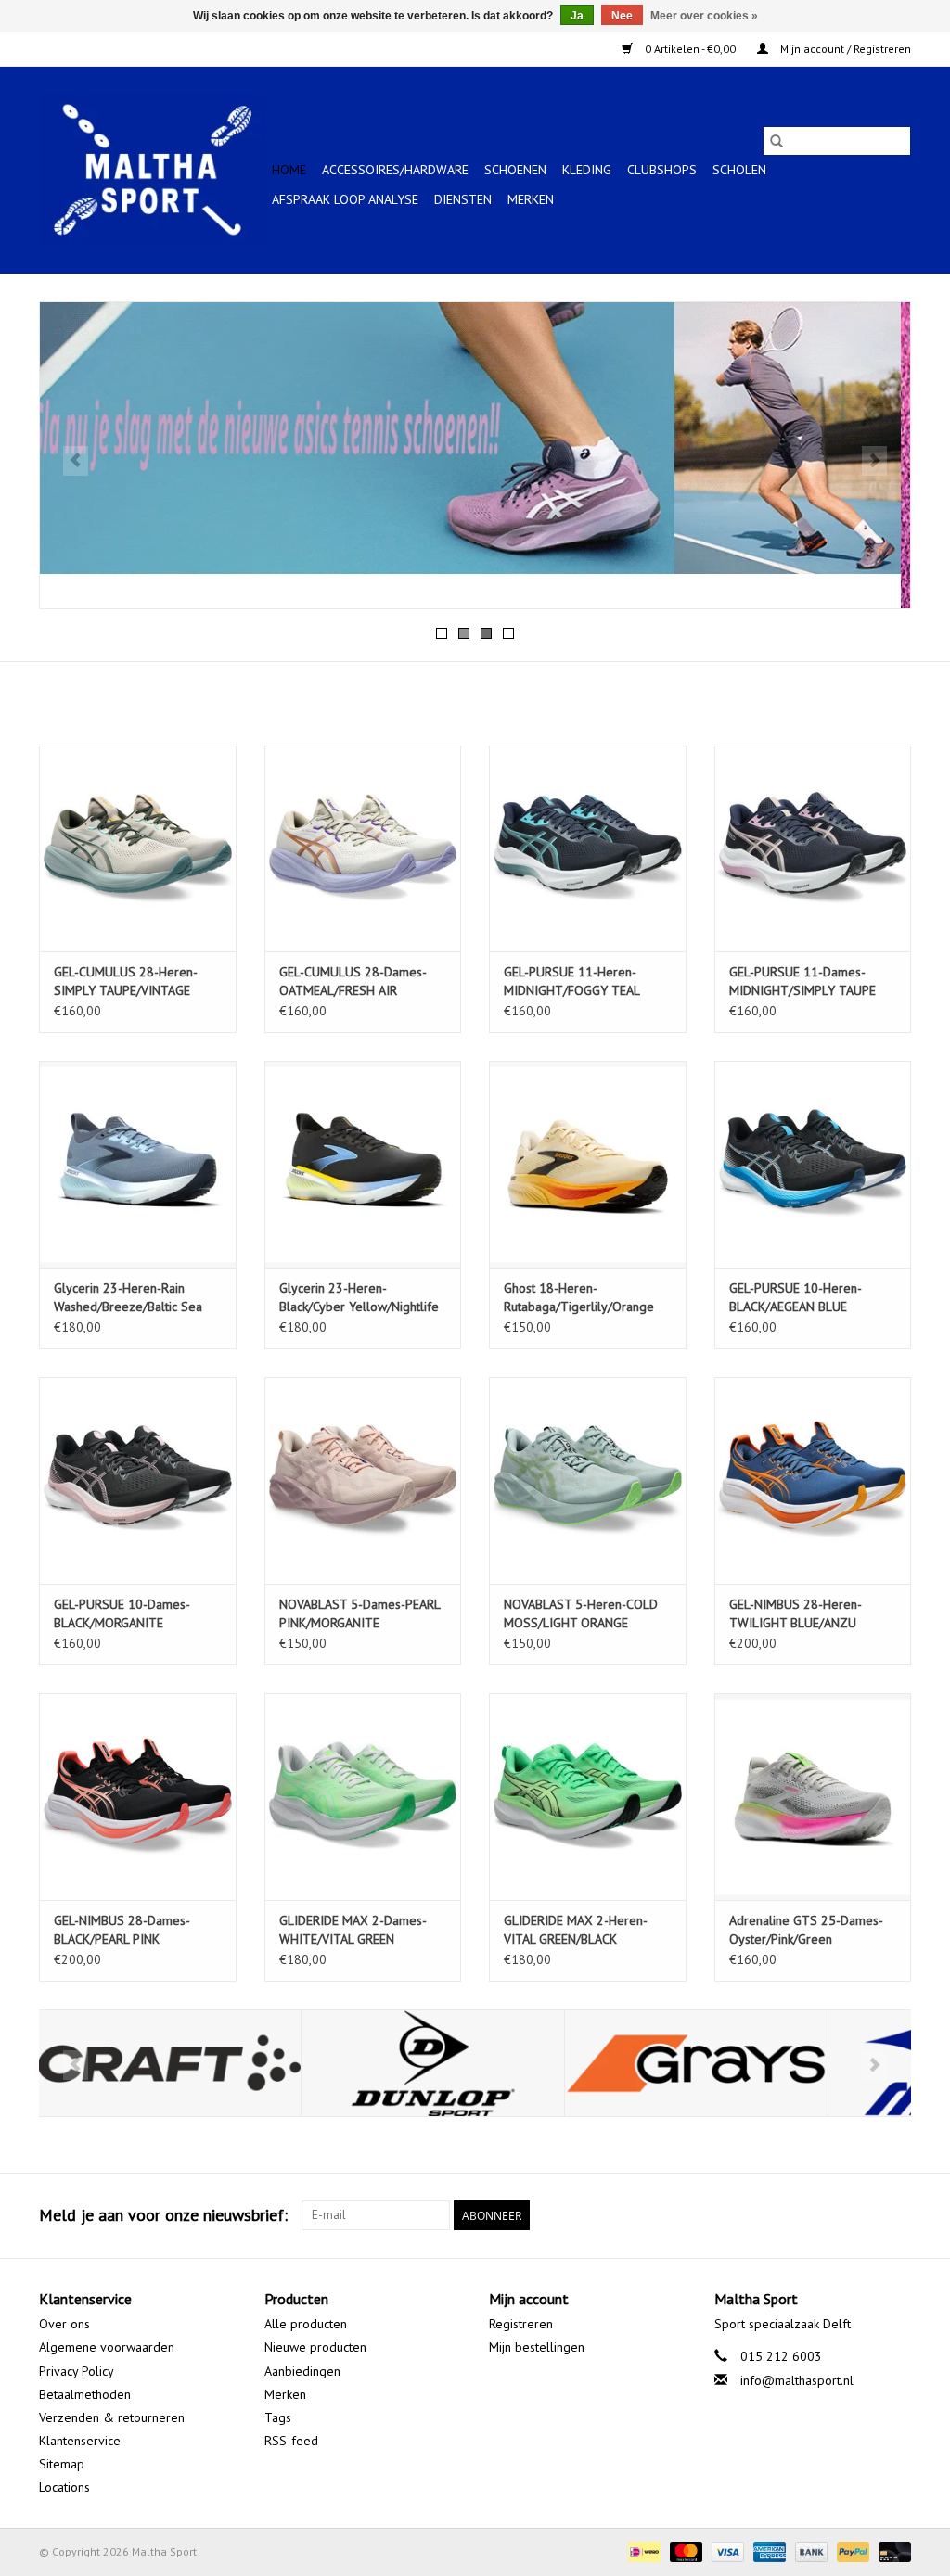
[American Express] (768, 2550)
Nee (622, 16)
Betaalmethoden (85, 2394)
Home (289, 170)
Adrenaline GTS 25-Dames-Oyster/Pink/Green (806, 1930)
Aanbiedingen (302, 2371)
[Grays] (435, 2064)
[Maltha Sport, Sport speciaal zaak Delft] (153, 170)
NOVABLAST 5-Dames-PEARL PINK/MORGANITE (359, 1613)
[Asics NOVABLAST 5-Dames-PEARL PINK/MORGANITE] (363, 1480)
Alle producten (306, 2324)
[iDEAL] (642, 2550)
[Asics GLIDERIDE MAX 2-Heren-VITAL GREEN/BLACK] (588, 1797)
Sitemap (62, 2464)
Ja (577, 16)
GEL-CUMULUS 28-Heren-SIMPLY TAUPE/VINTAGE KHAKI (126, 982)
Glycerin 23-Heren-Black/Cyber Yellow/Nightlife (359, 1297)
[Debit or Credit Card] (892, 2550)
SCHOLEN (739, 170)
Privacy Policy (77, 2371)
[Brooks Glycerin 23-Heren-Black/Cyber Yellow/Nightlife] (363, 1164)
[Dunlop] (171, 2064)
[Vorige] (76, 461)
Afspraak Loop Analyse (345, 199)
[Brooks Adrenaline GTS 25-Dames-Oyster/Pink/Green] (813, 1797)
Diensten (463, 199)
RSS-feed (291, 2441)
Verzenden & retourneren (112, 2417)
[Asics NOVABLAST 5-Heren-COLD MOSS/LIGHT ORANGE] (588, 1480)
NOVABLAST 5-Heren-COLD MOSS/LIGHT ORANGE (581, 1613)
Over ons (64, 2324)
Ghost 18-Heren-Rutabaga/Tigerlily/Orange (579, 1297)
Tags (278, 2417)
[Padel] (475, 455)
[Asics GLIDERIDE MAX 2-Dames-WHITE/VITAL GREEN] (363, 1797)
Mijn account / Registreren (844, 49)
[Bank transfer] (809, 2550)
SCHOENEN (515, 170)
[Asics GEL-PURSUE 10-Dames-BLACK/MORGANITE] (138, 1480)
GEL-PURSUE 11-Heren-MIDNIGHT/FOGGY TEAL (572, 981)
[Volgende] (874, 461)
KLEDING (587, 170)
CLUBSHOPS (662, 170)
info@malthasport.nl (797, 2380)
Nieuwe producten (315, 2347)
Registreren (521, 2324)
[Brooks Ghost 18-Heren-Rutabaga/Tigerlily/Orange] (588, 1164)
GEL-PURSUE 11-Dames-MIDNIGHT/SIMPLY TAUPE (802, 981)
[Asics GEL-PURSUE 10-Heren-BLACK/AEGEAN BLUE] (813, 1164)
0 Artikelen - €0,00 (690, 49)
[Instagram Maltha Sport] (896, 2215)
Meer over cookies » (704, 16)
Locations (64, 2487)
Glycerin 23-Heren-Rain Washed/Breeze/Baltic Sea (128, 1297)
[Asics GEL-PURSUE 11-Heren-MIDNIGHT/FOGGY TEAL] (588, 849)
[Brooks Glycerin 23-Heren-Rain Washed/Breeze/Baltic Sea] (138, 1164)
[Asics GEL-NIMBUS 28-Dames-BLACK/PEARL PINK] (138, 1797)
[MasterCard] (684, 2550)
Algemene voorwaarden (107, 2347)
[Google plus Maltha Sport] (863, 2215)
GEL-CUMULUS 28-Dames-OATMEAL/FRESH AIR (353, 981)
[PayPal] (851, 2550)
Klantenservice (80, 2441)
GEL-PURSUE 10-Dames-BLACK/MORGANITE (122, 1613)
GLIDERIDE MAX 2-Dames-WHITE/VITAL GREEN (353, 1930)
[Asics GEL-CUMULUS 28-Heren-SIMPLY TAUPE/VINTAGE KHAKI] (138, 849)
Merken (531, 199)
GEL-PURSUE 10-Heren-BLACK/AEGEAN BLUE (796, 1297)
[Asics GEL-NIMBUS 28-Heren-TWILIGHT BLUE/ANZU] (813, 1480)
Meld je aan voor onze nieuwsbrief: (163, 2215)
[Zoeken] (777, 141)
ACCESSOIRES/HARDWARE (395, 170)
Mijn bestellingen (537, 2347)
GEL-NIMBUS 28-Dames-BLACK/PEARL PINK (122, 1930)
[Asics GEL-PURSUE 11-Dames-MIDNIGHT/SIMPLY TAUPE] (813, 849)
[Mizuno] (698, 2064)
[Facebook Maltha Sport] (829, 2215)
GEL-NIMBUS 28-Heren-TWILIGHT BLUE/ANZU (796, 1613)
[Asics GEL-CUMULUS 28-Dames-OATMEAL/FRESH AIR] (363, 849)
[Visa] (726, 2550)
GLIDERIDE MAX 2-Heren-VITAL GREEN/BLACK (576, 1930)
